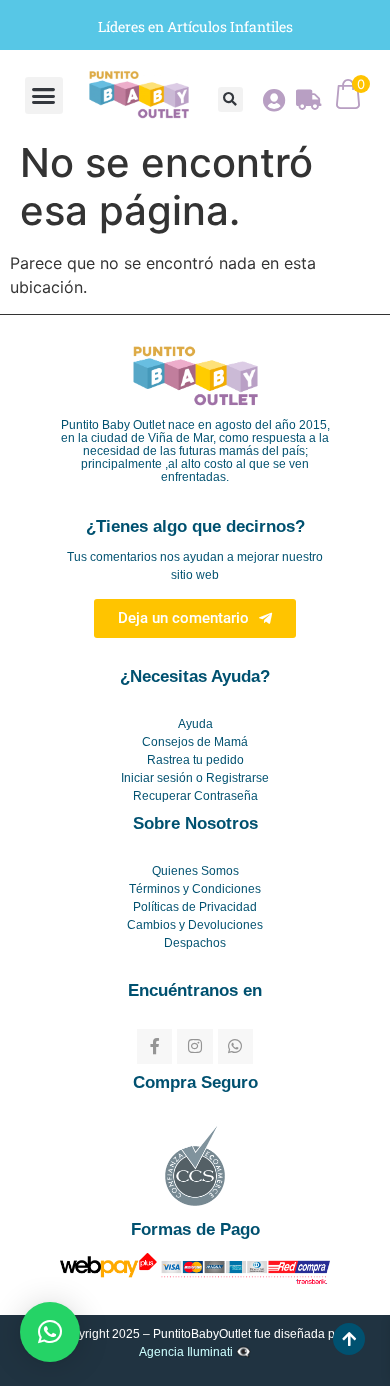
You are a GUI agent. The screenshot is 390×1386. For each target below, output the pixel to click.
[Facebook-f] (154, 1046)
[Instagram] (194, 1046)
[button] (44, 96)
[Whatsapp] (235, 1046)
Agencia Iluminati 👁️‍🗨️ (195, 1352)
